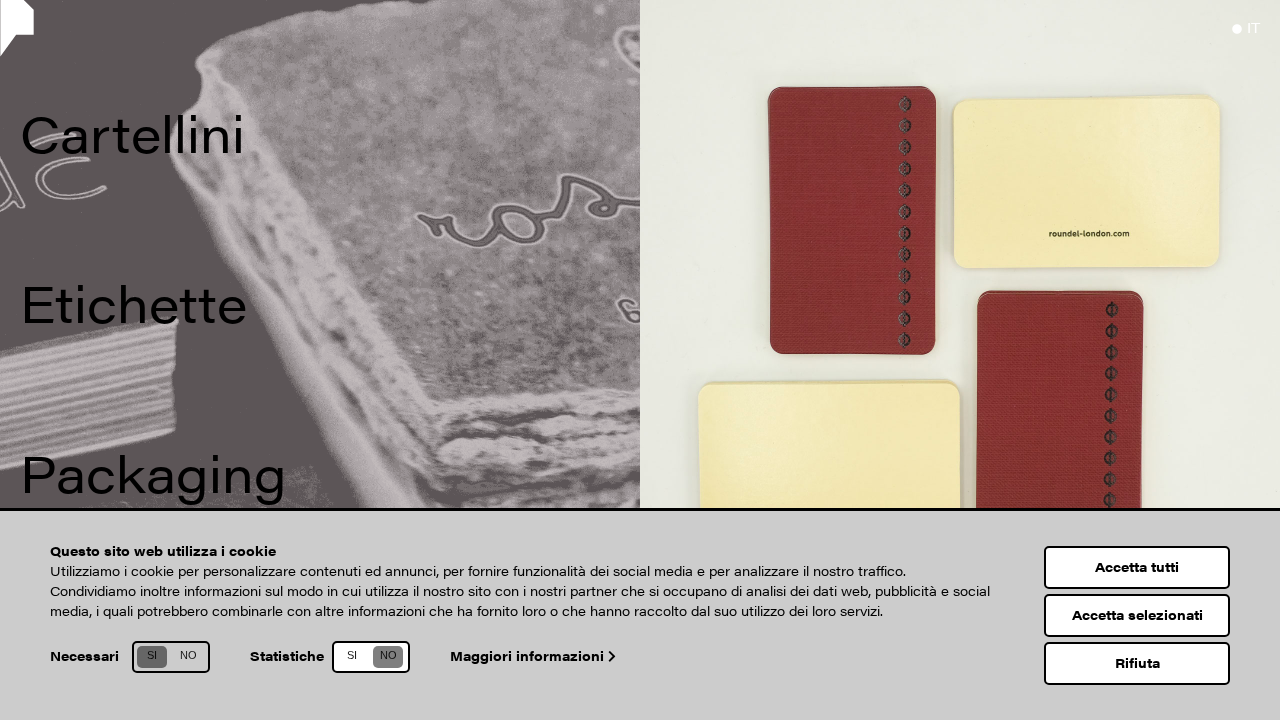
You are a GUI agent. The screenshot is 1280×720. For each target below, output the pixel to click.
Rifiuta (1137, 663)
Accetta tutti (1137, 567)
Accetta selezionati (1137, 615)
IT (1253, 27)
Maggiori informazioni (529, 656)
